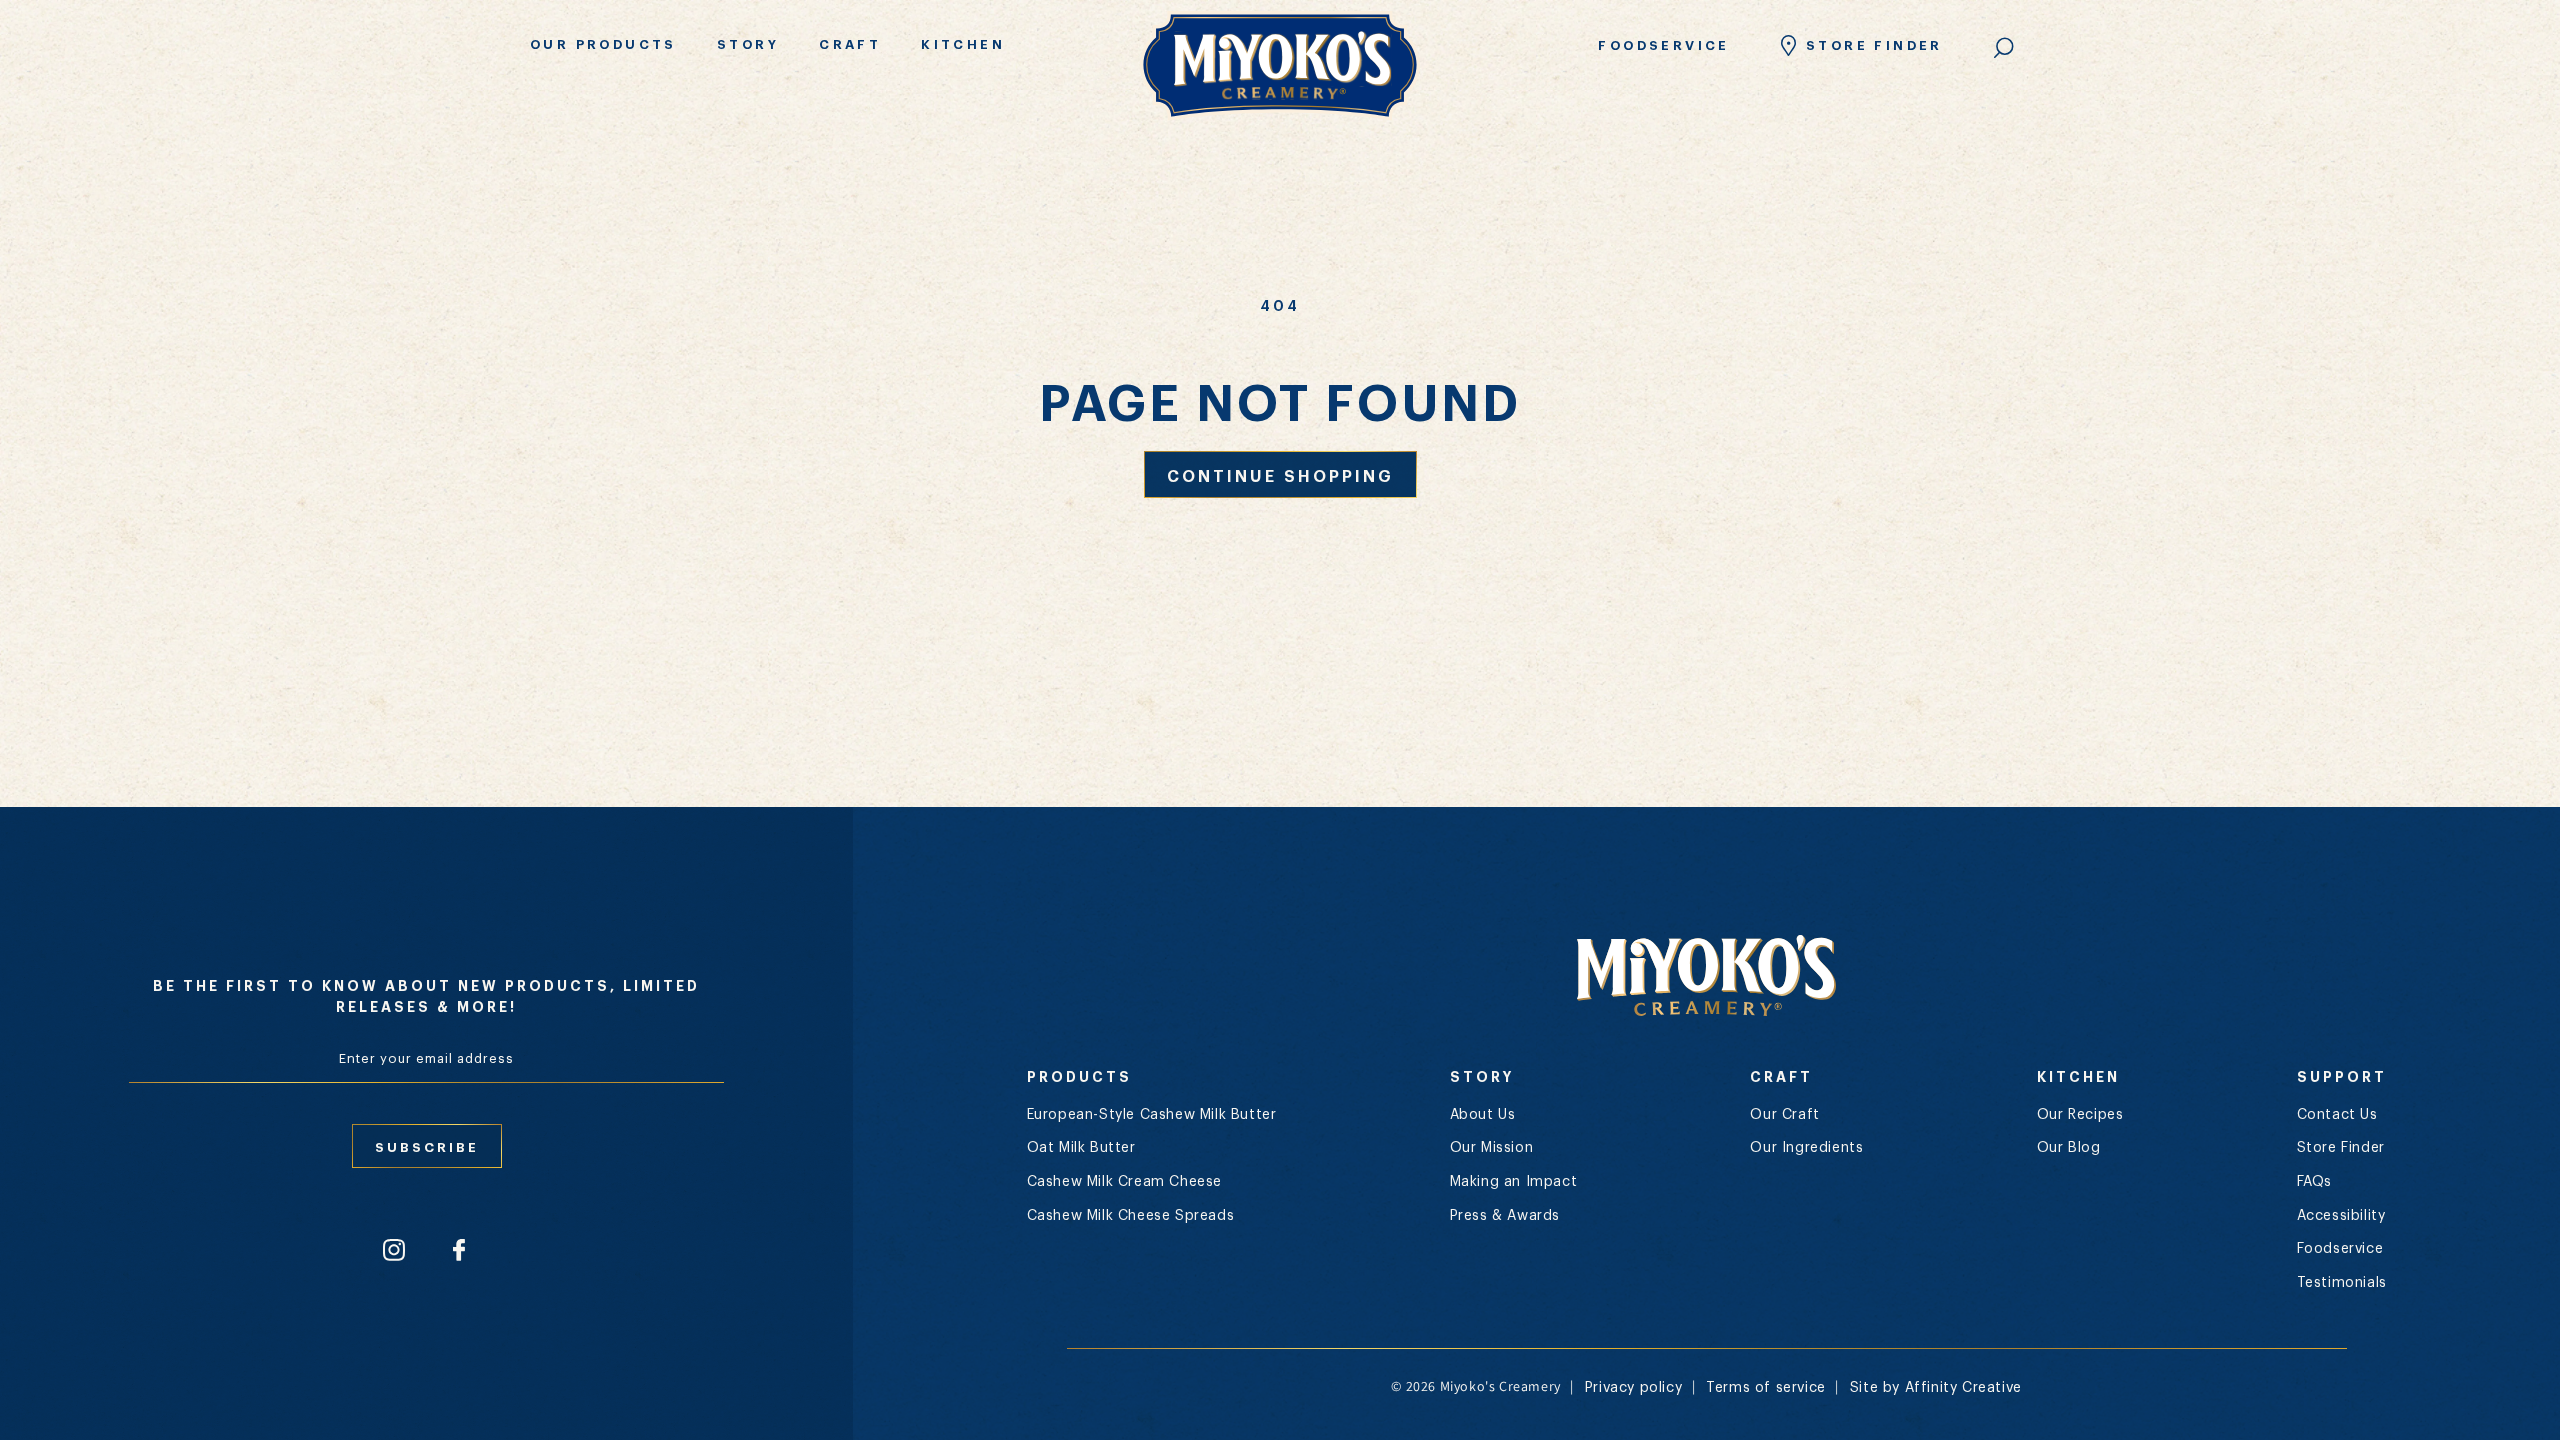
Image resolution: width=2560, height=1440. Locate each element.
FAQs (2314, 1180)
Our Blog (2069, 1146)
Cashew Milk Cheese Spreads (1131, 1214)
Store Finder (2341, 1146)
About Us (1483, 1113)
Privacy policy (1633, 1386)
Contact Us (2337, 1113)
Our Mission (1492, 1146)
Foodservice (1663, 44)
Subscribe (427, 1146)
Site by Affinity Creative (1936, 1386)
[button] (611, 45)
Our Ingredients (1806, 1146)
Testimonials (2342, 1281)
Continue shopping (1280, 474)
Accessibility (2341, 1214)
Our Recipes (2080, 1113)
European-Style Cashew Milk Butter (1152, 1113)
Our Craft (1784, 1113)
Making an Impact (1514, 1180)
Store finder (1874, 44)
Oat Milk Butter (1081, 1146)
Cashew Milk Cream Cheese (1124, 1180)
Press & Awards (1505, 1214)
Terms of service (1766, 1386)
